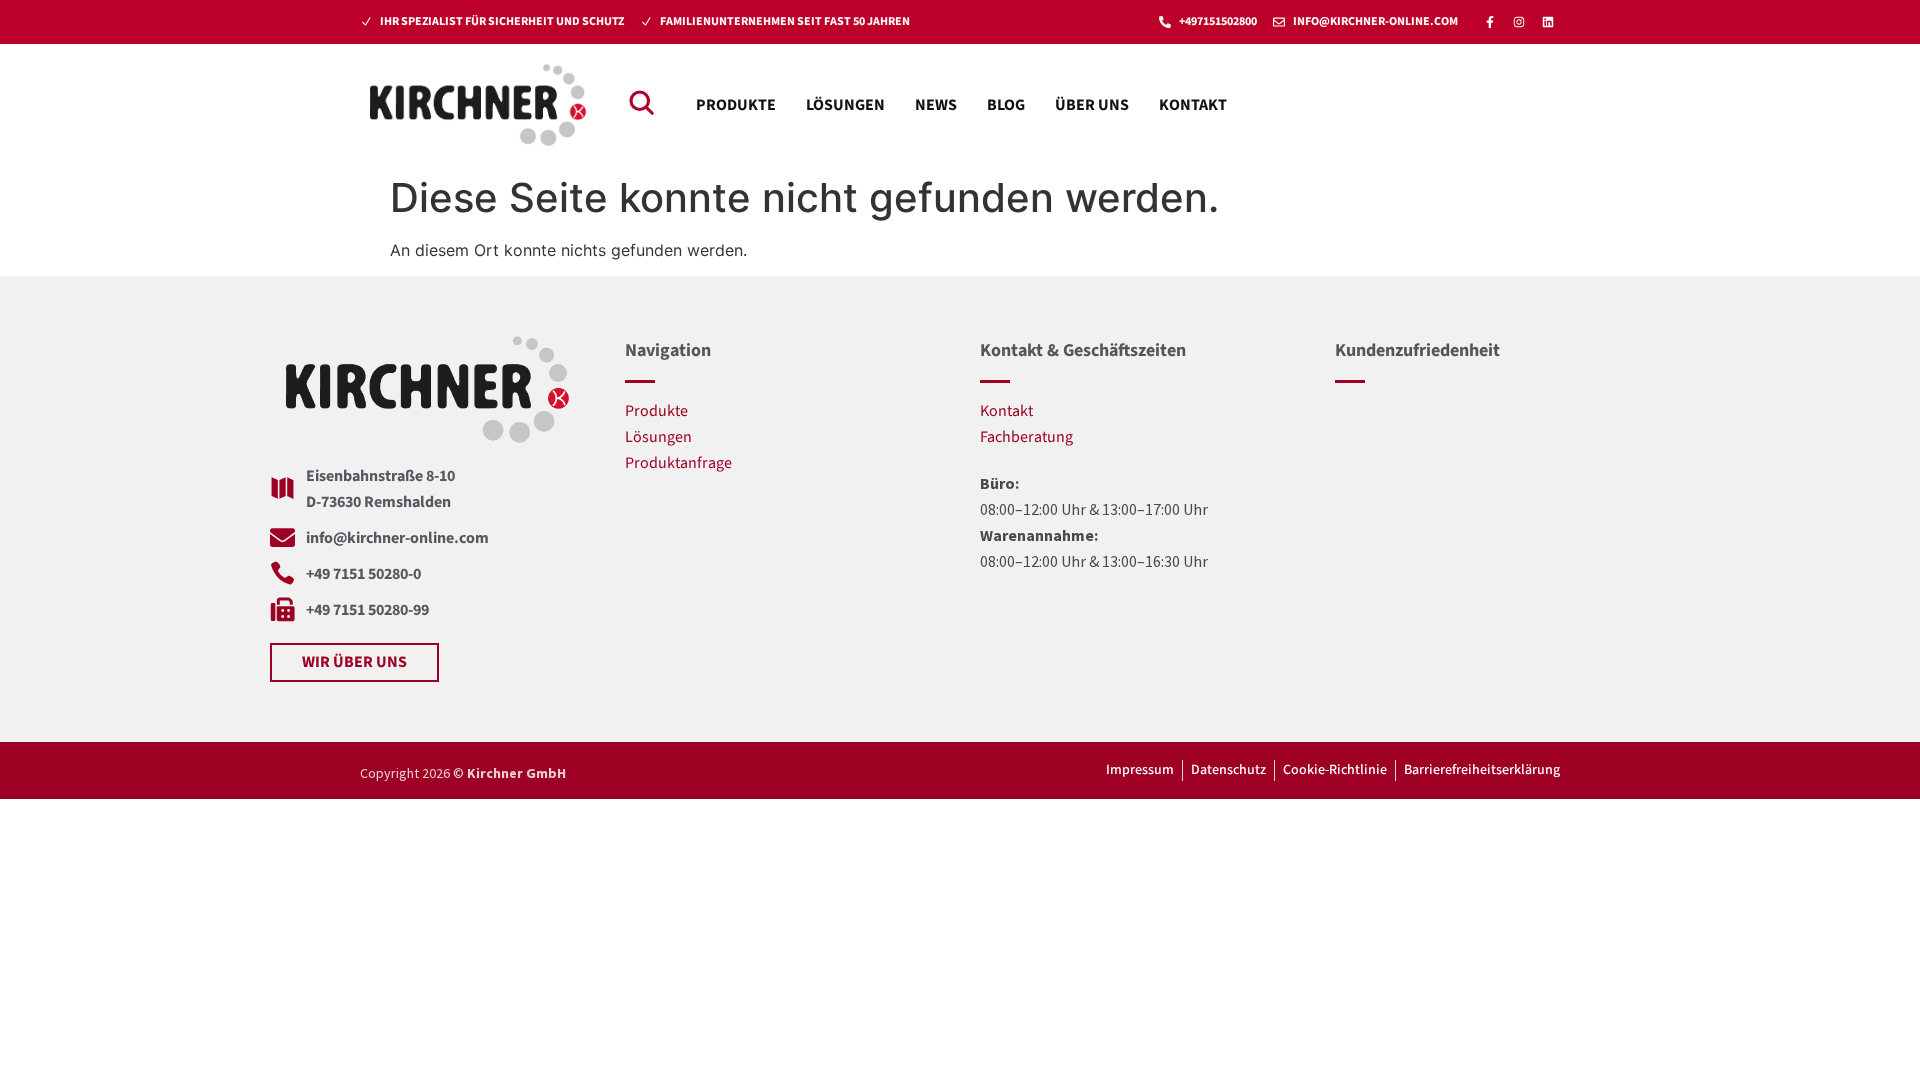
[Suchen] (641, 102)
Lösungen (845, 105)
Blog (1006, 105)
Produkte (736, 105)
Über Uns (1092, 105)
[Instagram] (1519, 22)
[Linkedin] (1548, 22)
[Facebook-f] (1490, 22)
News (936, 105)
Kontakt (1193, 105)
